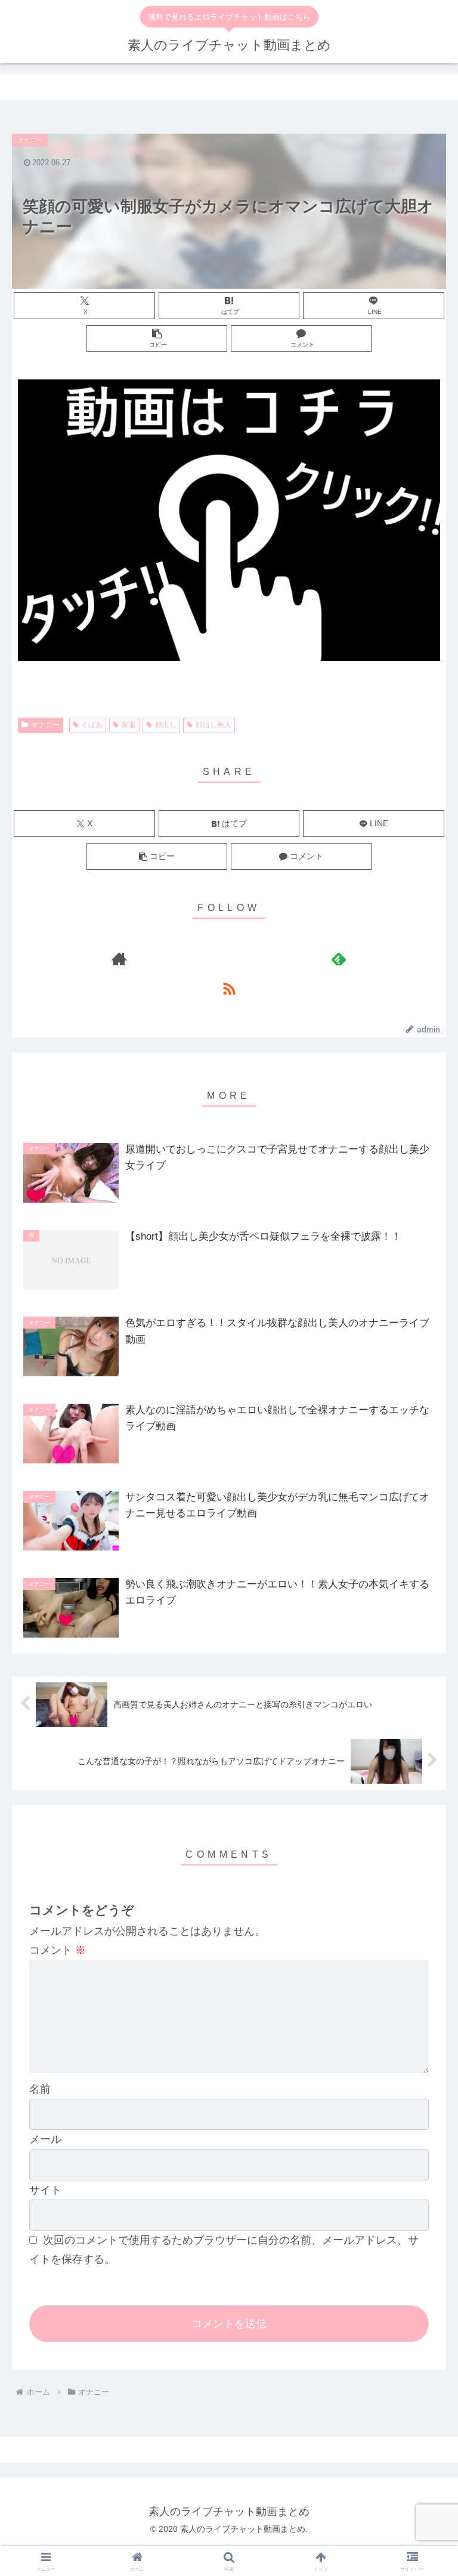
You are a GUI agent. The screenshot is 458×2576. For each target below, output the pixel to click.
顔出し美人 (213, 725)
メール (45, 2139)
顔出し (166, 725)
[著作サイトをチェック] (120, 959)
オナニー (45, 725)
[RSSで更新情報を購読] (229, 989)
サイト (45, 2190)
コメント (58, 1950)
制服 (129, 725)
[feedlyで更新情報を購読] (339, 959)
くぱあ (92, 725)
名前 (40, 2089)
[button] (157, 339)
